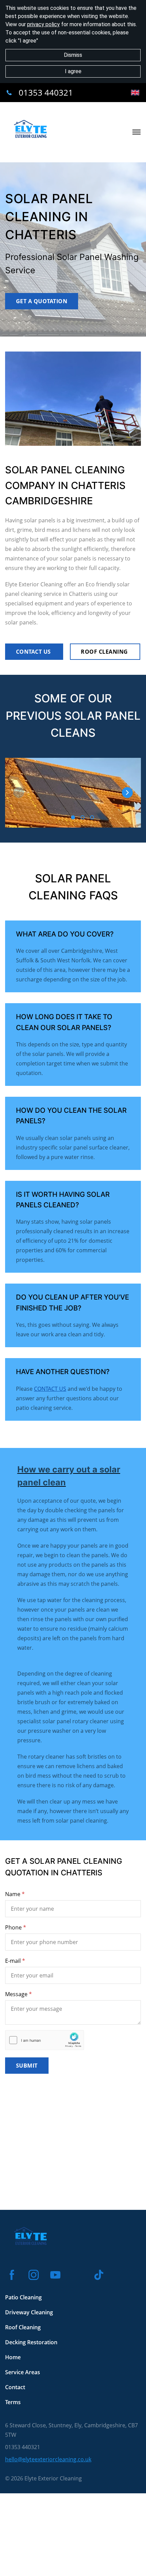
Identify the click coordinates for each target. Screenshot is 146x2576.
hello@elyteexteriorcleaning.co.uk (48, 2459)
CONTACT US (34, 652)
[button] (127, 793)
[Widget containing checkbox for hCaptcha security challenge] (45, 2040)
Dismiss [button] (73, 55)
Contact (15, 2387)
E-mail (13, 1961)
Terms (13, 2402)
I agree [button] (73, 71)
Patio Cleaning (23, 2297)
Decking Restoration (31, 2342)
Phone (13, 1927)
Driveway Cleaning (29, 2312)
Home (13, 2357)
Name (13, 1894)
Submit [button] (27, 2066)
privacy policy (43, 24)
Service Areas (23, 2372)
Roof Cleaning (23, 2327)
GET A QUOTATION (42, 301)
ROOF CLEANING (105, 652)
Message (16, 1994)
